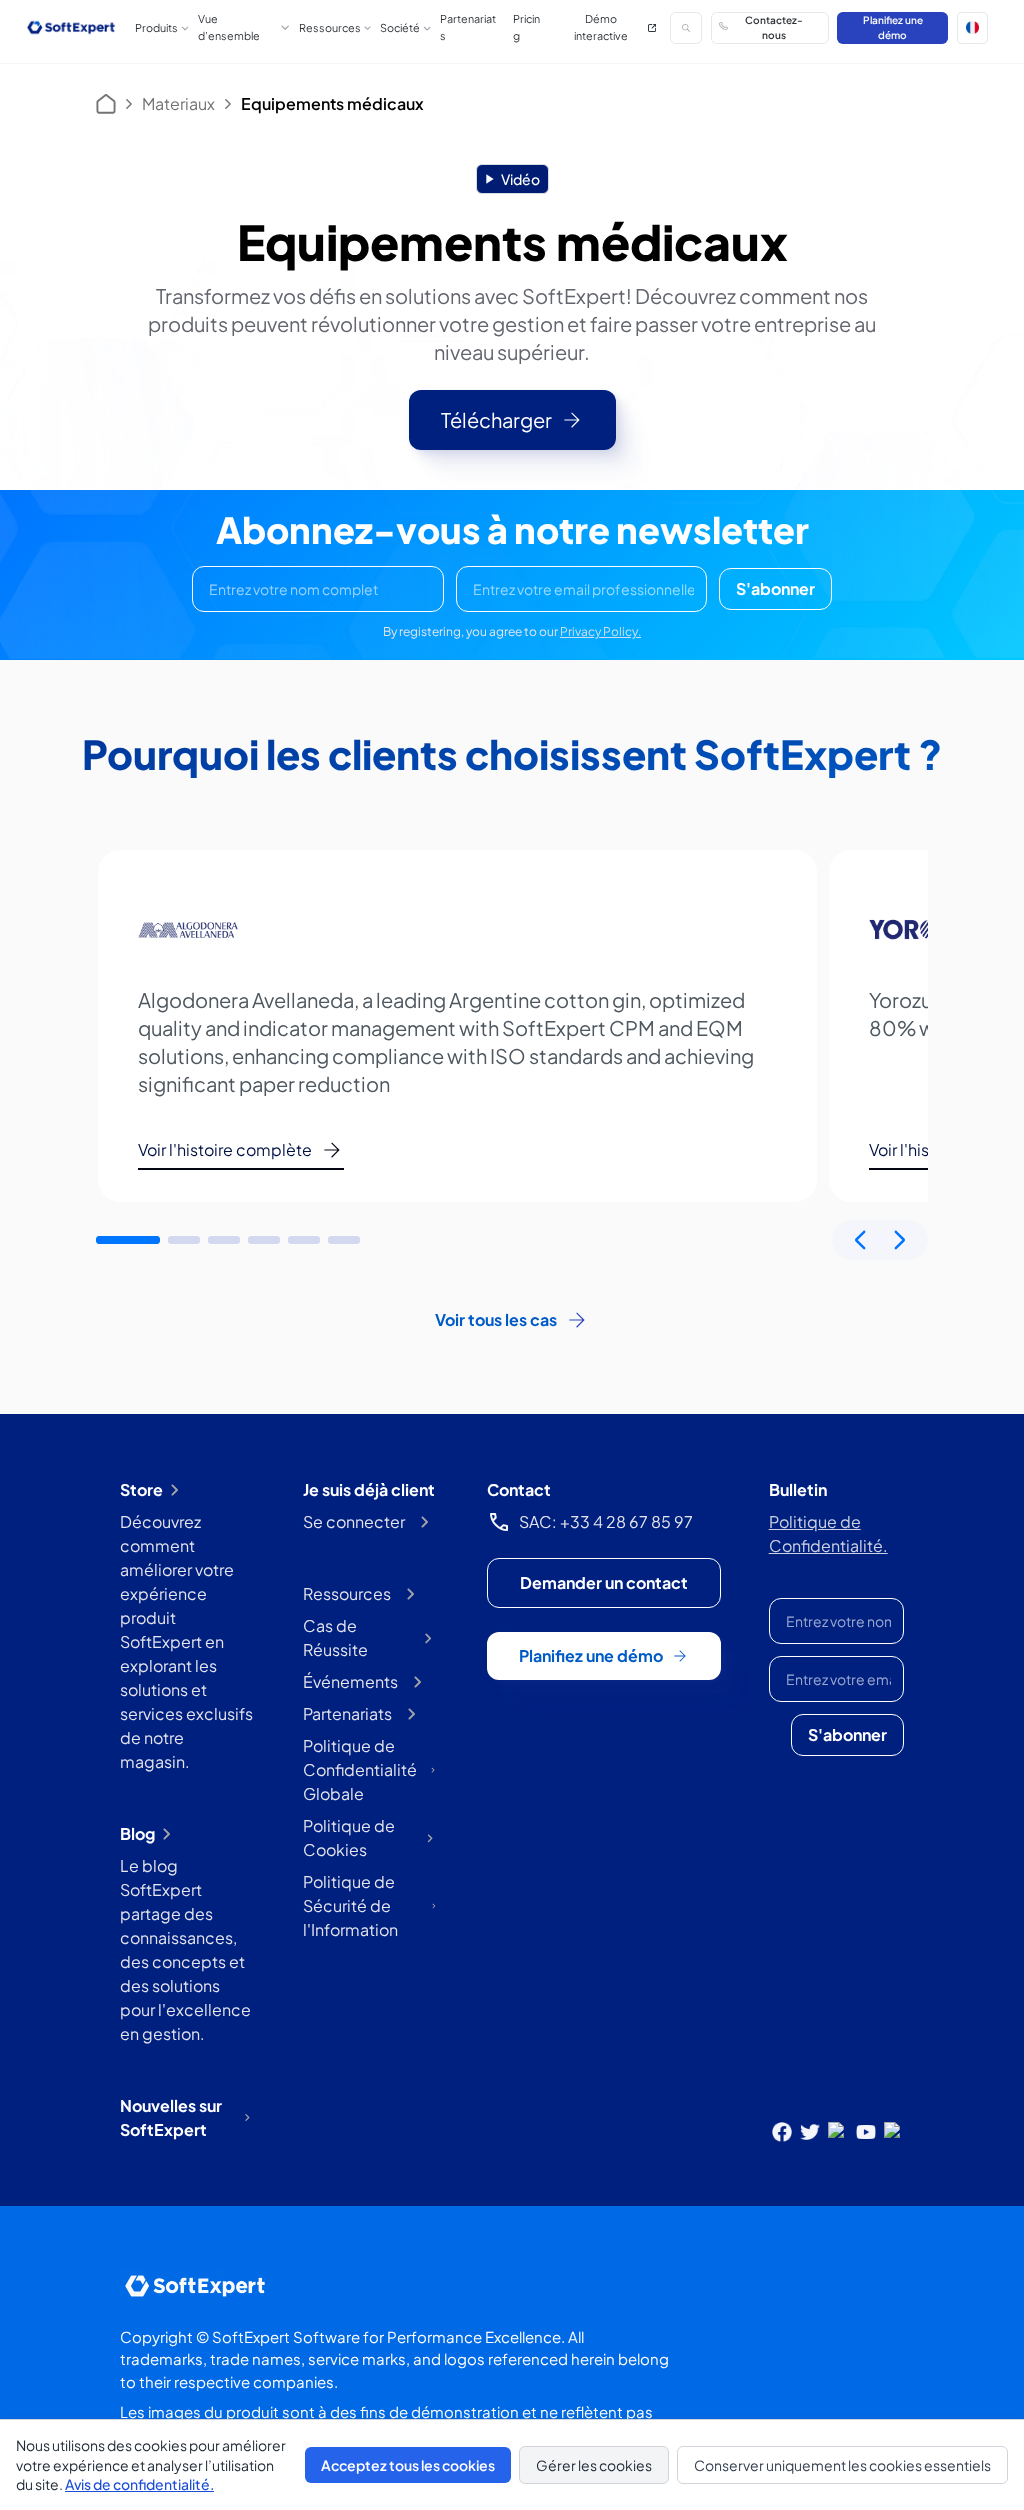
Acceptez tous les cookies (408, 2465)
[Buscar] (686, 28)
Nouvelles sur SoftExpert (171, 2117)
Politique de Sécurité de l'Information (350, 1905)
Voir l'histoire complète (225, 1149)
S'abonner (775, 588)
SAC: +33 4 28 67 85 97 (606, 1521)
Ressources (347, 1593)
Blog (137, 1833)
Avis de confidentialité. (139, 2484)
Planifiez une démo (893, 27)
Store (141, 1489)
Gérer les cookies (594, 2465)
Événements (350, 1681)
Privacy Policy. (600, 631)
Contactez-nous (774, 27)
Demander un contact (604, 1582)
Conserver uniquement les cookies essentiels (842, 2465)
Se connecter (354, 1521)
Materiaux (178, 103)
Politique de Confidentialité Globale (360, 1769)
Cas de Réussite (335, 1637)
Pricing (526, 26)
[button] (973, 28)
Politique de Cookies (349, 1837)
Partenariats (468, 26)
